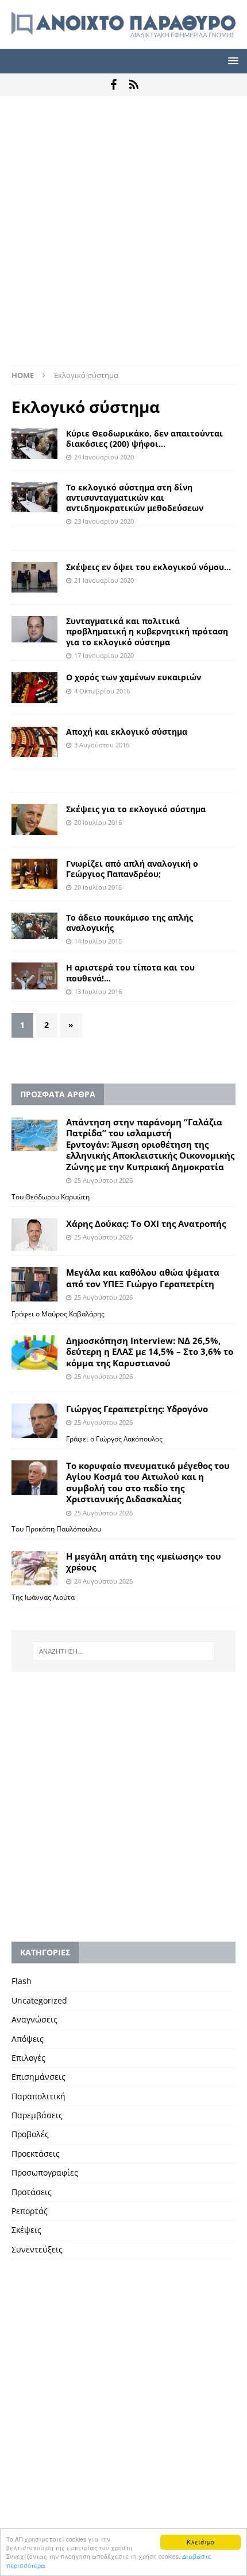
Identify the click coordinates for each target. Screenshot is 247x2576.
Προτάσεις (32, 2192)
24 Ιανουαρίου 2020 (104, 457)
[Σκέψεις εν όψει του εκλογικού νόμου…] (34, 577)
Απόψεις (28, 2039)
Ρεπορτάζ (30, 2211)
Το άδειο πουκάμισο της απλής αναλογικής (130, 923)
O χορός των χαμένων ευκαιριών (134, 677)
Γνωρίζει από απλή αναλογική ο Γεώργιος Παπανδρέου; (132, 869)
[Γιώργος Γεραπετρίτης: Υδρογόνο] (34, 1421)
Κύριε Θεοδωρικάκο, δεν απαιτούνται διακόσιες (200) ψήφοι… (144, 439)
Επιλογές (28, 2058)
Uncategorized (39, 2000)
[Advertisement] (123, 237)
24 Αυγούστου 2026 (103, 1581)
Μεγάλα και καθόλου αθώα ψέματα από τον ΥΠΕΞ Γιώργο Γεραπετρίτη (143, 1278)
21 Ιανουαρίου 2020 (104, 580)
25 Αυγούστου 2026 (103, 1180)
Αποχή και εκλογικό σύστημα (127, 732)
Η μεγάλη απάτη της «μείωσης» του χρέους (144, 1562)
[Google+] (134, 85)
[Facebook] (113, 85)
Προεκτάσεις (36, 2154)
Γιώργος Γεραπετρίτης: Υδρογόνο (137, 1409)
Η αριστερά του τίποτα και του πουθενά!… (130, 973)
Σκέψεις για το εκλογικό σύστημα (136, 809)
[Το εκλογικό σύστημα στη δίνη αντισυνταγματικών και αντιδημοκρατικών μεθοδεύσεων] (34, 498)
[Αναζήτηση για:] (124, 1651)
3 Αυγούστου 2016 (102, 745)
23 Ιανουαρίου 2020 (104, 521)
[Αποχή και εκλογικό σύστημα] (34, 742)
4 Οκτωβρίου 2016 (102, 691)
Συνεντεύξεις (37, 2249)
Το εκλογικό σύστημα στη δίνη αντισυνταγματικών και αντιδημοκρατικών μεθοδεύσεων (135, 498)
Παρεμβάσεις (37, 2115)
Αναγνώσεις (34, 2019)
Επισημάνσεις (38, 2077)
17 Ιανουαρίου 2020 (104, 655)
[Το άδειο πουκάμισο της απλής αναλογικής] (34, 926)
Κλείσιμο (200, 2542)
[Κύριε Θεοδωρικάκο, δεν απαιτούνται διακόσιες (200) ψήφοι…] (34, 444)
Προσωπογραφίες (45, 2172)
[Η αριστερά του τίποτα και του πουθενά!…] (34, 976)
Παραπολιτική (38, 2096)
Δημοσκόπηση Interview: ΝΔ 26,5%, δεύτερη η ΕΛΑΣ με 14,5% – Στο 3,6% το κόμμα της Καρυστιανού (150, 1352)
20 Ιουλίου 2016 (98, 822)
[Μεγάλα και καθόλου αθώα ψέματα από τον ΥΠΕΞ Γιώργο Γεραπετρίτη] (34, 1284)
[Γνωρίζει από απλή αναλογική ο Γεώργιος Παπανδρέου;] (34, 874)
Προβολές (30, 2134)
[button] (231, 61)
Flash (22, 1981)
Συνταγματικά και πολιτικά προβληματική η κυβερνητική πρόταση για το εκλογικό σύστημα (147, 631)
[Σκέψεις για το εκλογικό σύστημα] (34, 820)
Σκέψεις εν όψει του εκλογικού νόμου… (148, 567)
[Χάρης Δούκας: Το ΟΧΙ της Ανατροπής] (34, 1235)
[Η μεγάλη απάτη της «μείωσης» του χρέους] (34, 1568)
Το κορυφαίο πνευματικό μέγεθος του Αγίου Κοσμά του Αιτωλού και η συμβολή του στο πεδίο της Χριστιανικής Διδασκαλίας (148, 1482)
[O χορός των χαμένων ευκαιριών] (34, 687)
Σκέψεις (26, 2230)
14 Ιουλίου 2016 (98, 941)
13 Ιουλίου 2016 (98, 991)
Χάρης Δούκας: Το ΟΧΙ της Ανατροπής (146, 1223)
